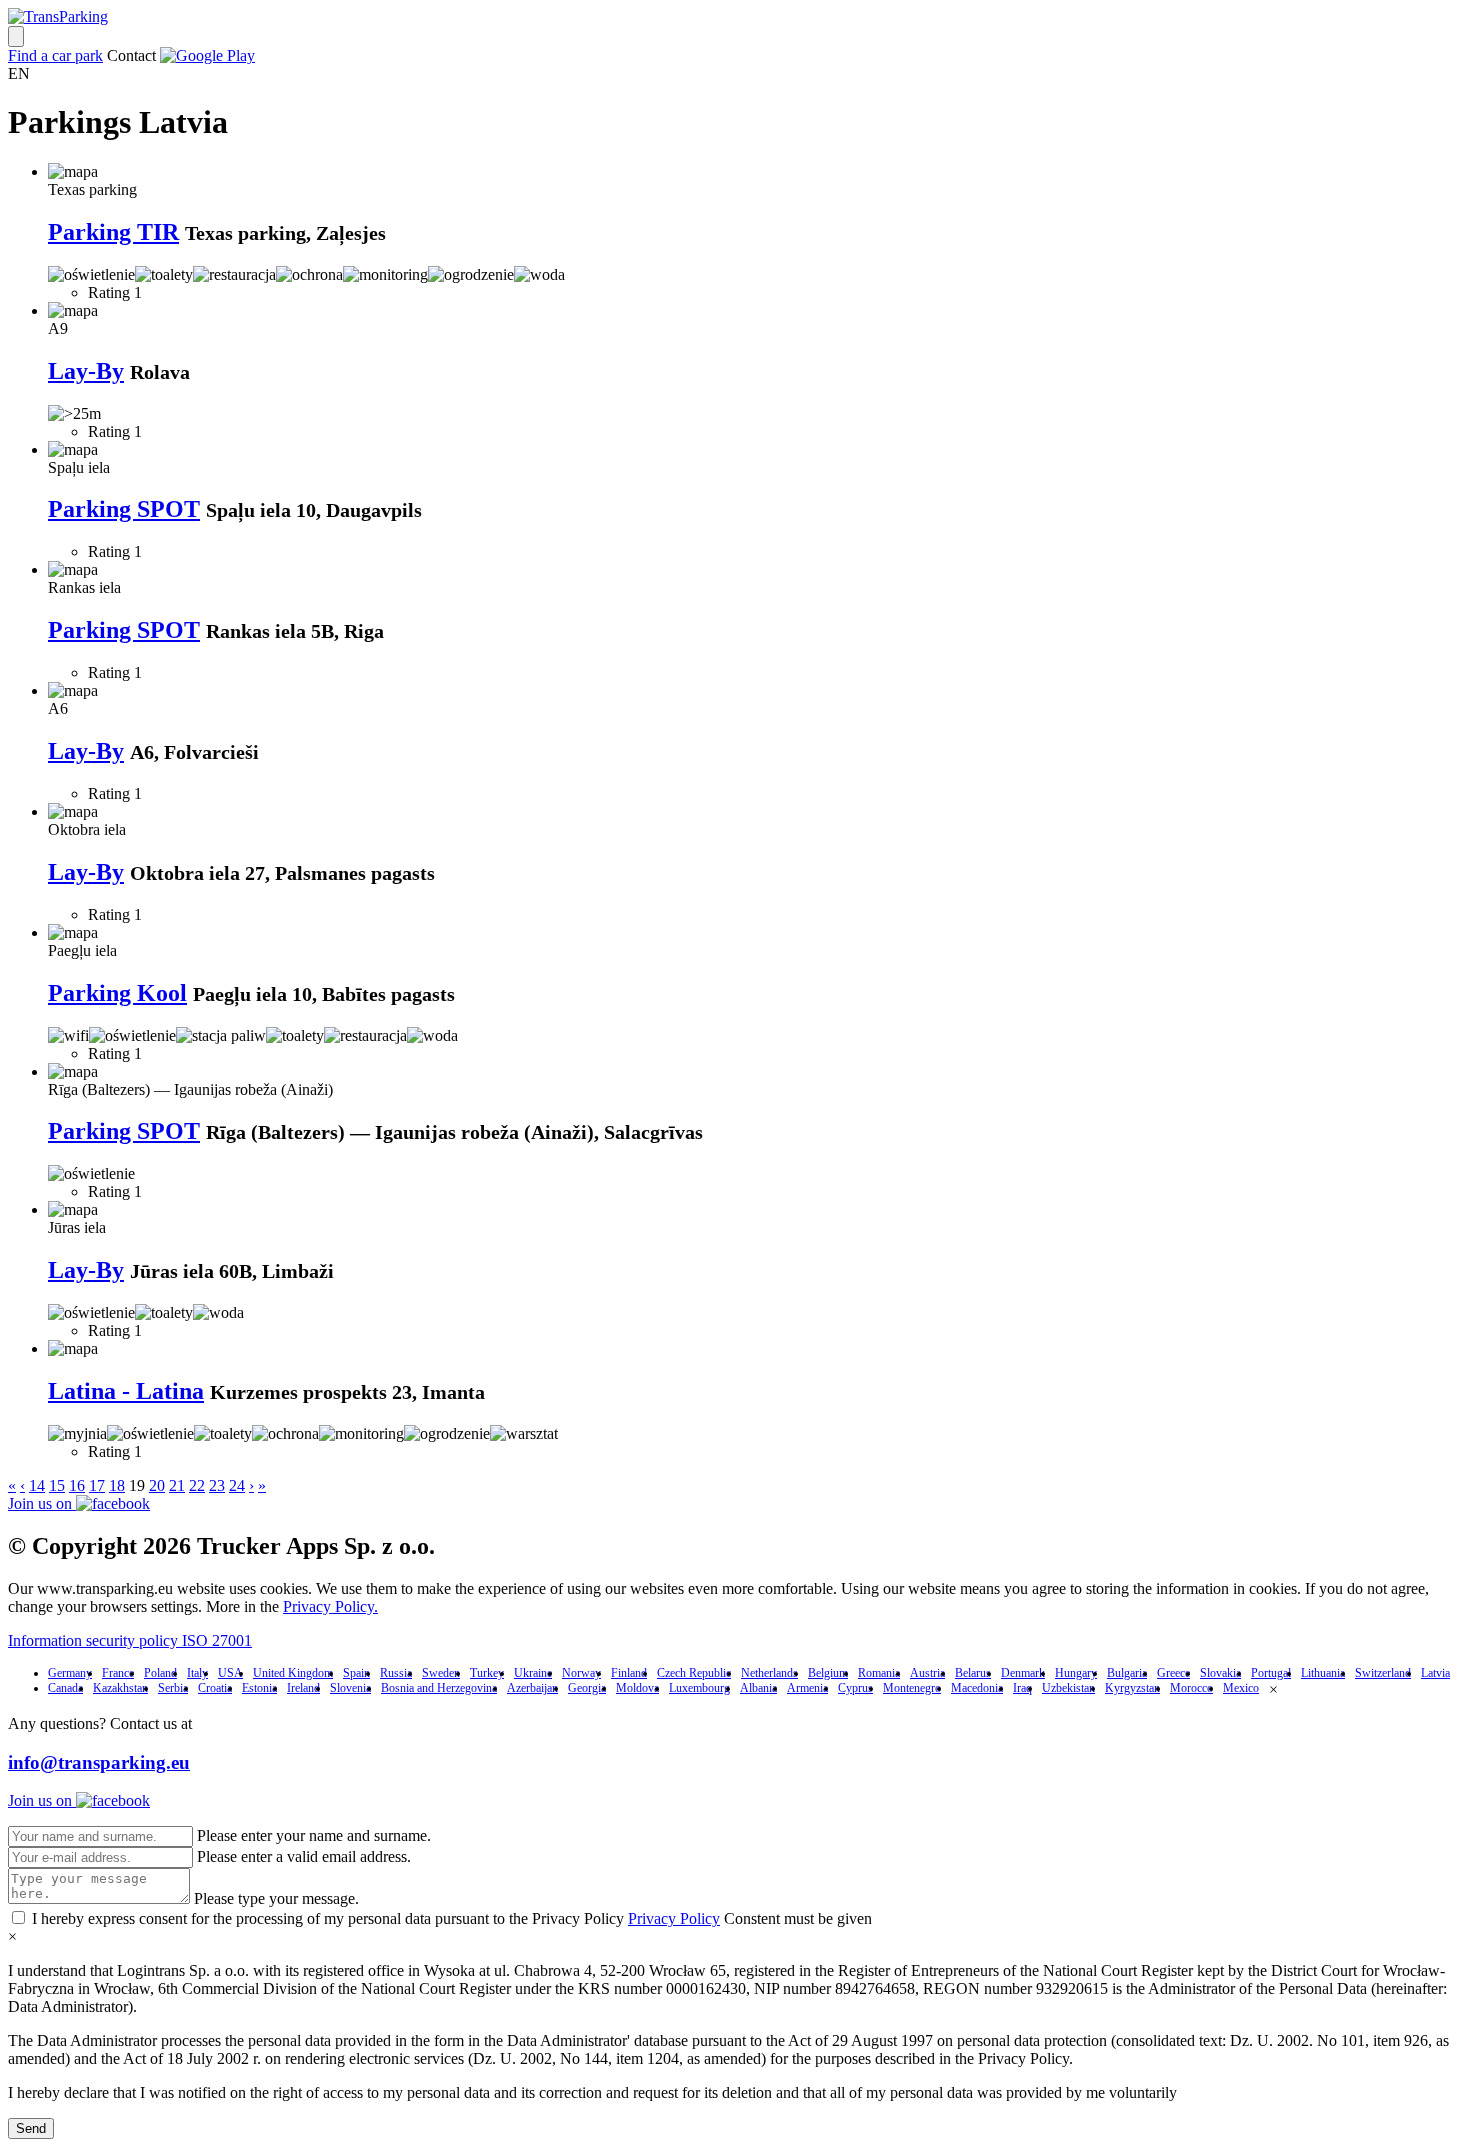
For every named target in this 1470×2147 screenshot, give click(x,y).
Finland (629, 1673)
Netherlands (769, 1673)
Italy (197, 1673)
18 (117, 1485)
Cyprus (855, 1688)
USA (230, 1673)
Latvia (1435, 1673)
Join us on (42, 1503)
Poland (160, 1673)
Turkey (487, 1673)
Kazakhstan (120, 1688)
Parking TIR (113, 232)
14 (37, 1485)
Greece (1173, 1673)
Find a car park (55, 55)
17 (97, 1485)
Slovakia (1220, 1673)
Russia (396, 1673)
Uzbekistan (1068, 1688)
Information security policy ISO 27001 (130, 1640)
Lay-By (86, 371)
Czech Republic (694, 1673)
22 (197, 1485)
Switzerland (1383, 1673)
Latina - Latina (126, 1391)
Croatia (215, 1688)
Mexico (1241, 1688)
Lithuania (1323, 1673)
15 (57, 1485)
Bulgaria (1127, 1673)
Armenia (807, 1688)
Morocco (1191, 1688)
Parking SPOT (124, 509)
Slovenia (350, 1688)
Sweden (441, 1673)
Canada (65, 1688)
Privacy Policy (674, 1918)
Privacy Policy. (330, 1606)
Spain (356, 1673)
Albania (758, 1688)
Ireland (303, 1688)
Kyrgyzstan (1132, 1688)
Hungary (1076, 1673)
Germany (70, 1673)
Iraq (1022, 1688)
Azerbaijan (532, 1688)
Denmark (1023, 1673)
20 (157, 1485)
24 (237, 1485)
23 (217, 1485)
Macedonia (977, 1688)
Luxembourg (699, 1688)
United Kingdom (293, 1673)
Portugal (1271, 1673)
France (118, 1673)
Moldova (637, 1688)
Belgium (828, 1673)
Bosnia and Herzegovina (439, 1688)
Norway (581, 1673)
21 (177, 1485)
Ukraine (533, 1673)
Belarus (973, 1673)
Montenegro (912, 1688)
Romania (879, 1673)
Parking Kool (117, 993)
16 (77, 1485)
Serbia (173, 1688)
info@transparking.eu (99, 1762)
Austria (927, 1673)
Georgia (587, 1688)
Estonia (259, 1688)
